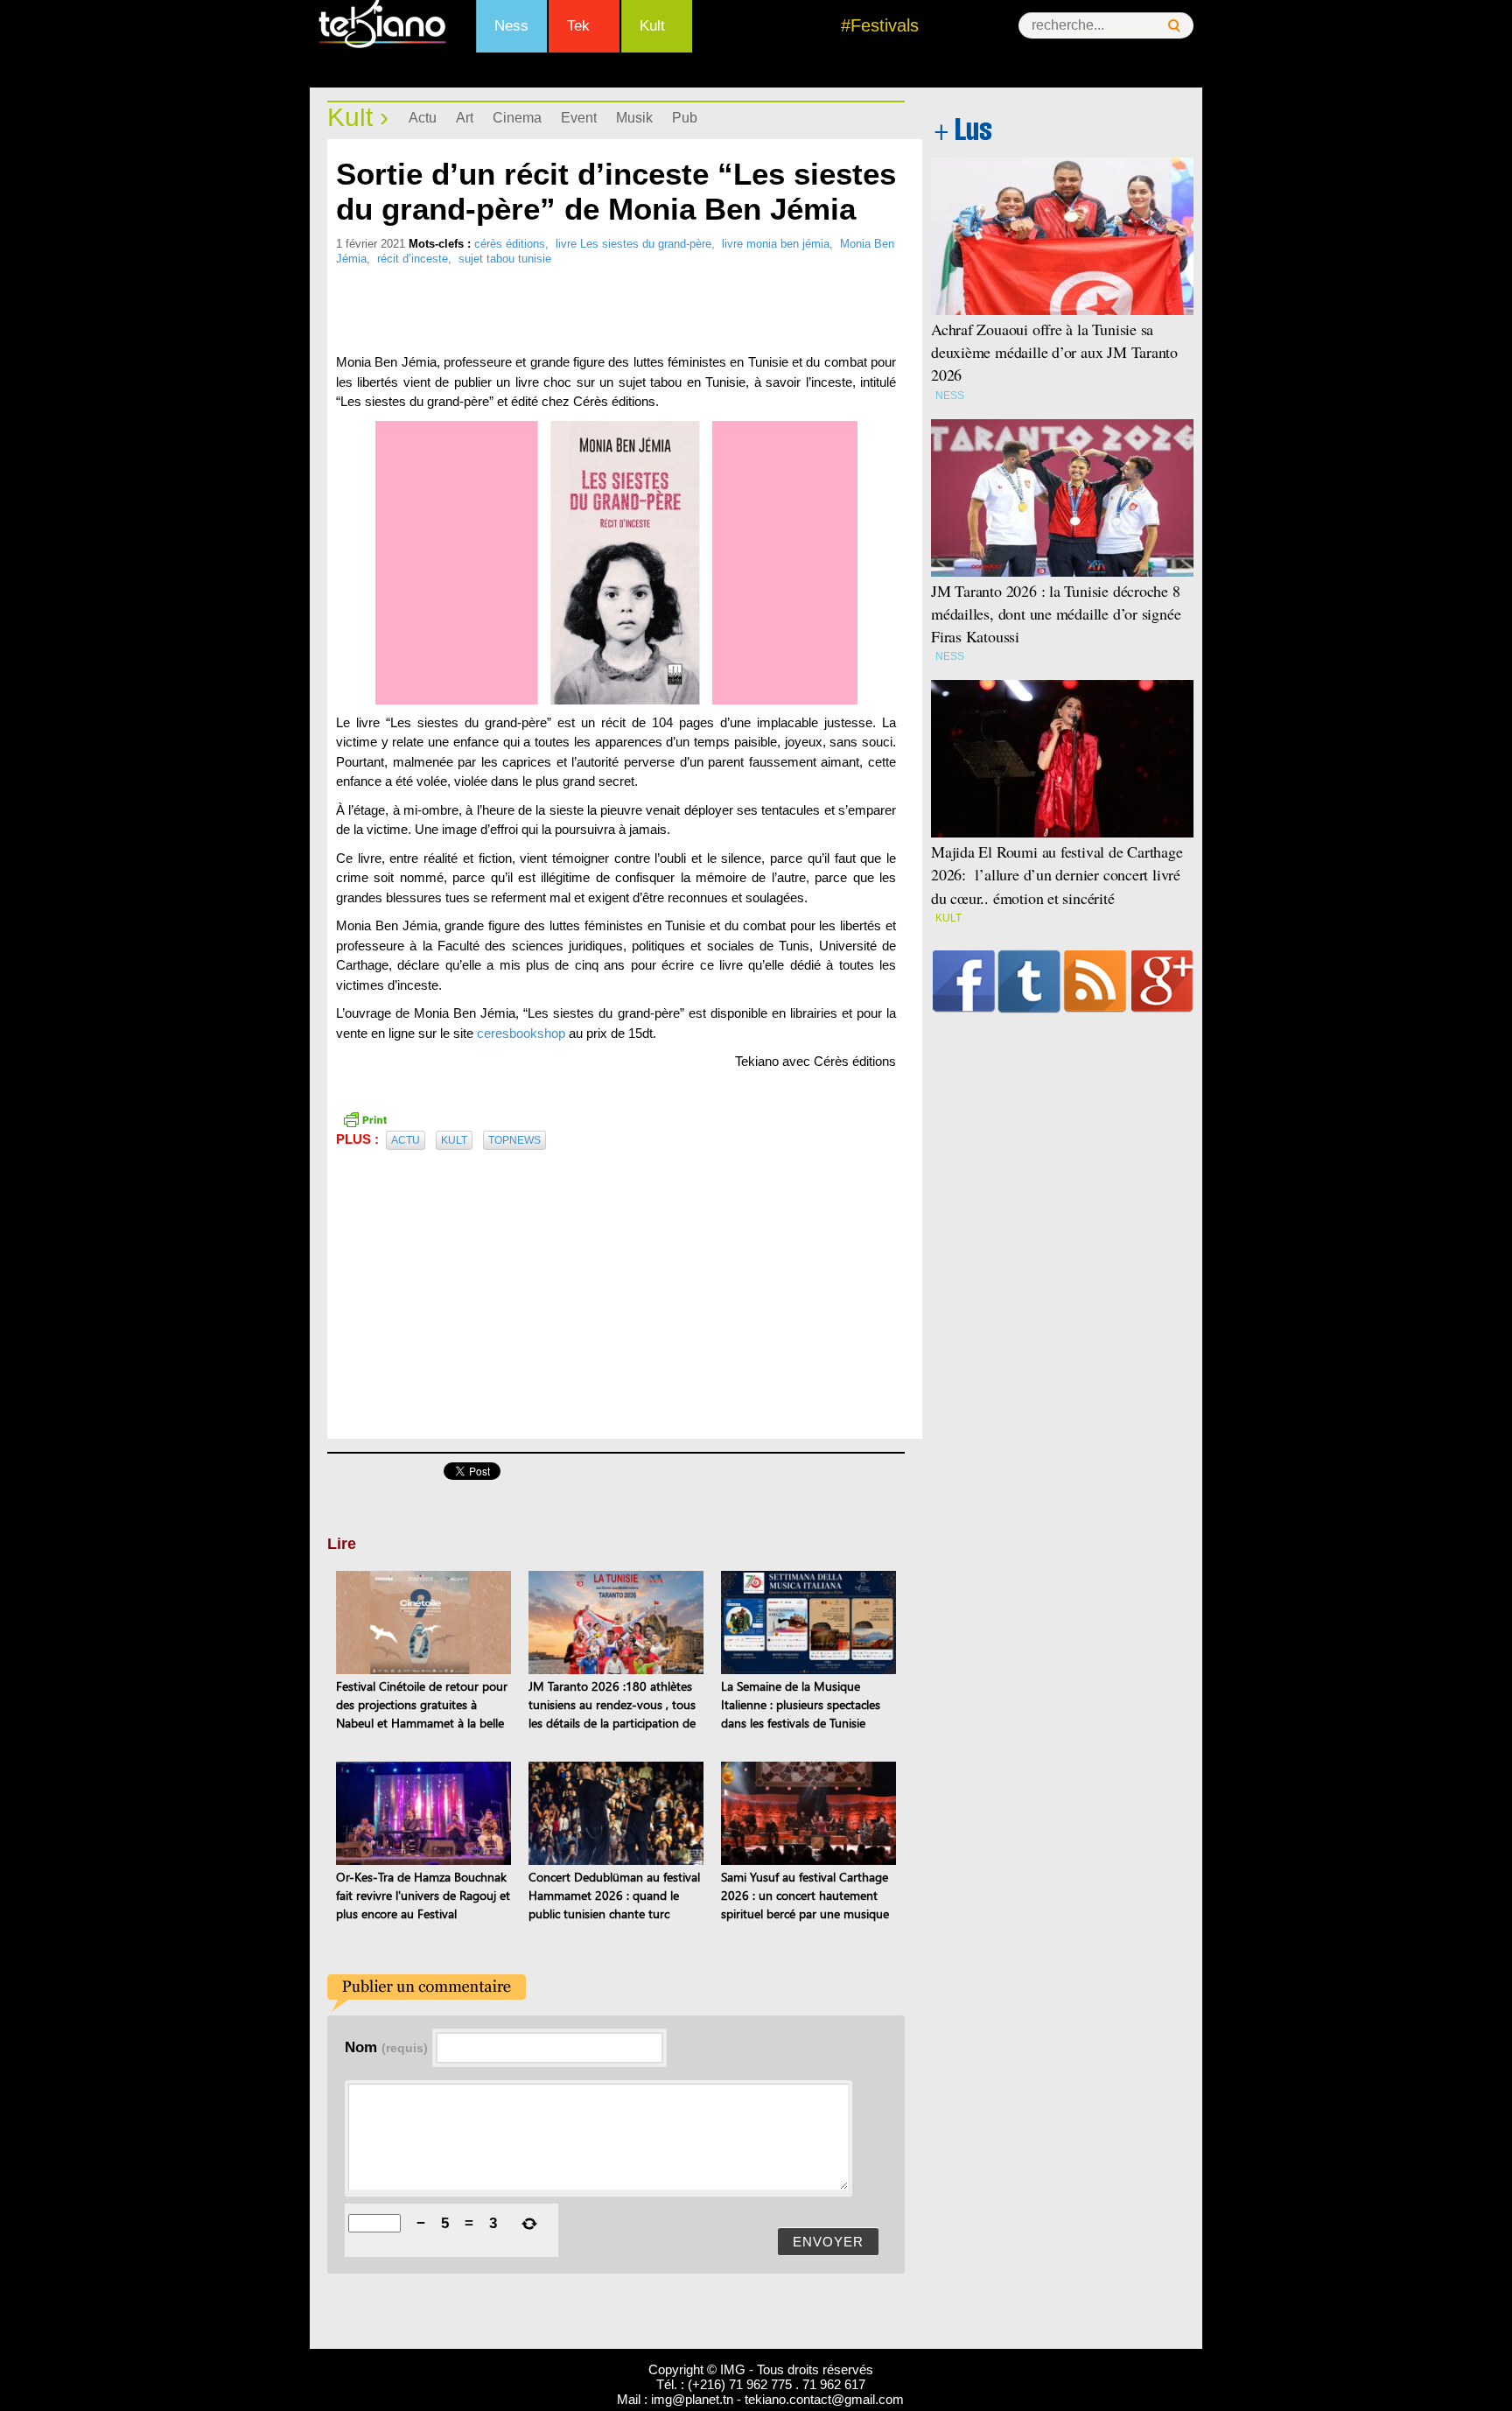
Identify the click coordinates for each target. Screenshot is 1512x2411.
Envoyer (828, 2242)
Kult (652, 26)
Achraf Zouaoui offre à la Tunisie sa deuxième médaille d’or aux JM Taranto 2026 (1054, 352)
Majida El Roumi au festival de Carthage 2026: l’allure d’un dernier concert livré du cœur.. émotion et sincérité (1057, 874)
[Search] (1174, 26)
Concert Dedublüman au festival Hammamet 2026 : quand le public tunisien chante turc (614, 1895)
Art (465, 118)
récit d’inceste (413, 259)
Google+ (1162, 981)
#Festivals (880, 25)
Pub (685, 118)
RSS (1095, 981)
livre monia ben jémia (776, 244)
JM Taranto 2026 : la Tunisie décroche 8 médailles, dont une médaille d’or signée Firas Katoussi (1056, 613)
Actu (423, 118)
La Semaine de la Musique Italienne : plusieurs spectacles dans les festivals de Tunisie (801, 1704)
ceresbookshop (521, 1033)
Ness (511, 26)
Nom (386, 2047)
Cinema (517, 118)
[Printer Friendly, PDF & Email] (365, 1118)
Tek (578, 26)
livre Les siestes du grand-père (633, 244)
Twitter (1029, 981)
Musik (634, 118)
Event (579, 118)
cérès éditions (510, 244)
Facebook (964, 981)
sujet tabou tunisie (505, 259)
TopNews (514, 1140)
